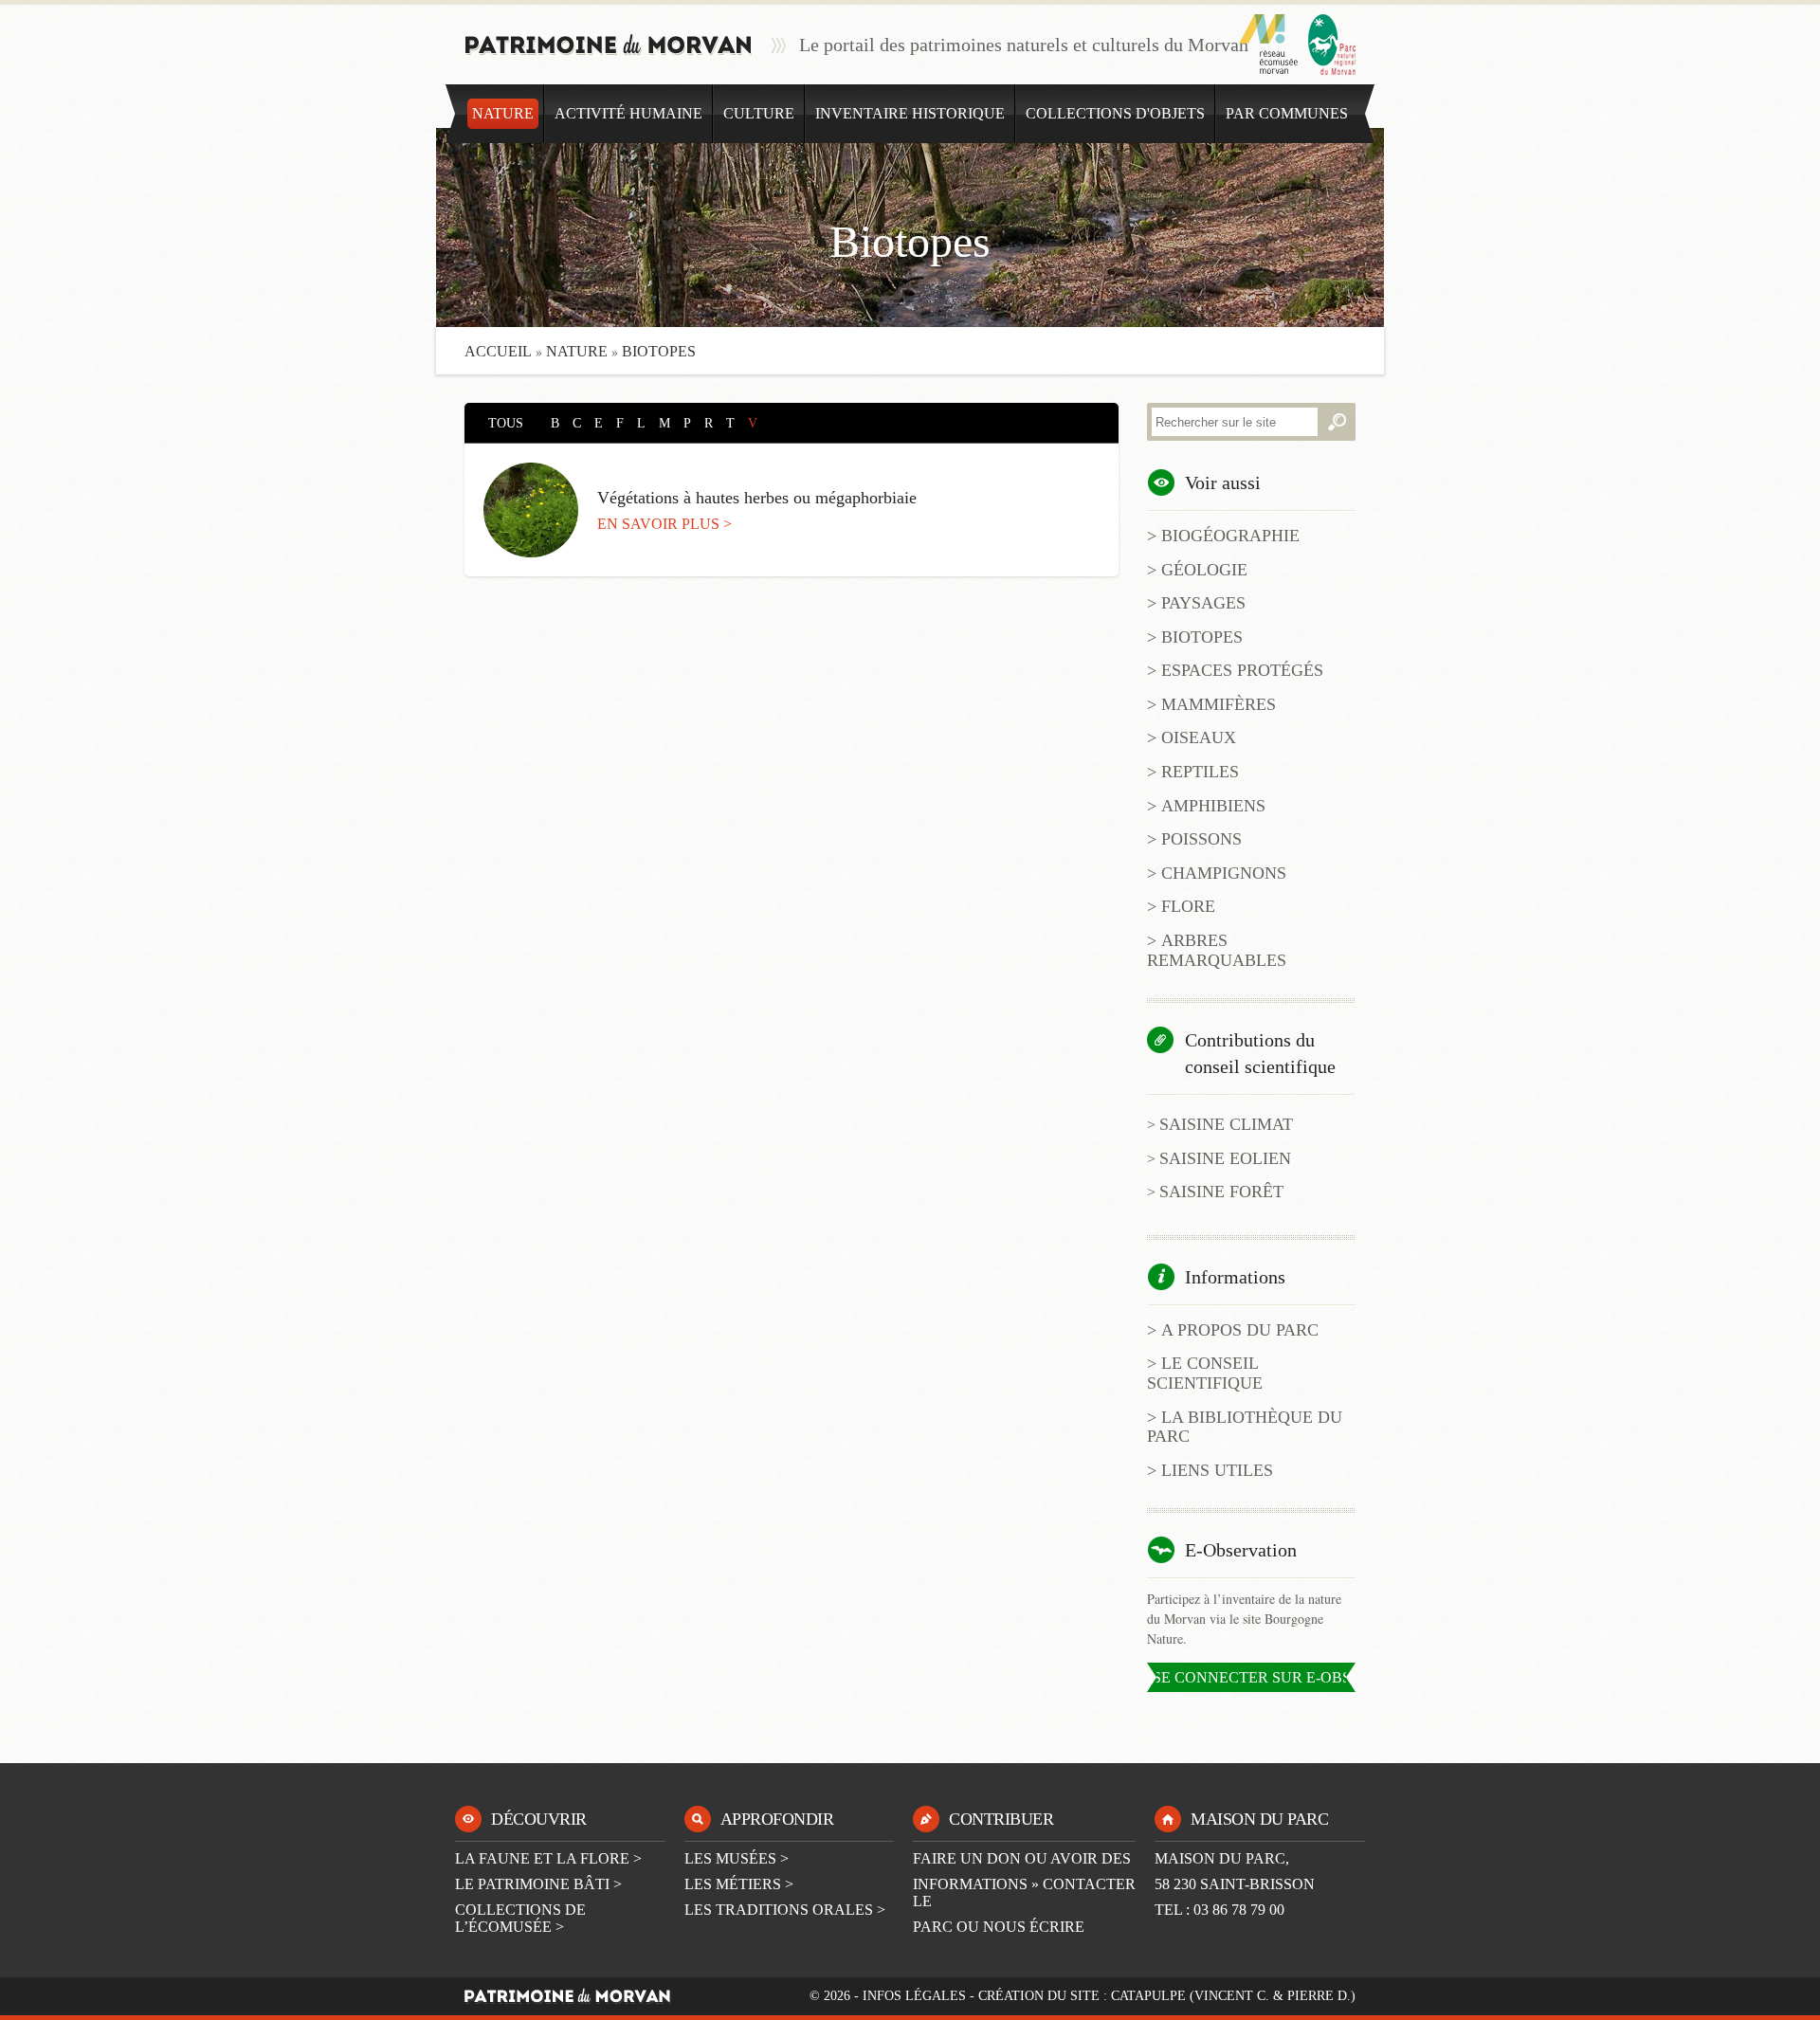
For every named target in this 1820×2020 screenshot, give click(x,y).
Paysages (1203, 603)
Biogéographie (1230, 536)
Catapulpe (1148, 1996)
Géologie (1204, 570)
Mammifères (1219, 704)
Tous (506, 423)
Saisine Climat (1226, 1124)
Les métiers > (739, 1884)
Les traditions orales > (785, 1910)
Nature (503, 113)
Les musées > (737, 1858)
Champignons (1224, 873)
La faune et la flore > (548, 1858)
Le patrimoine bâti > (538, 1884)
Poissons (1201, 839)
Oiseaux (1199, 737)
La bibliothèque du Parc (1245, 1427)
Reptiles (1200, 772)
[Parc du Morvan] (1332, 45)
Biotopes (1202, 637)
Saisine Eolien (1225, 1158)
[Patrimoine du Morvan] (609, 45)
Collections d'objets (1115, 113)
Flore (1188, 906)
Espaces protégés (1242, 670)
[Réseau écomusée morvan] (1269, 45)
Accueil (498, 351)
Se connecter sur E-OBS (1252, 1677)
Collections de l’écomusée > (520, 1918)
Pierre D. (1319, 1996)
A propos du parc (1240, 1330)
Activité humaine (628, 113)
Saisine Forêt (1221, 1192)
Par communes (1287, 113)
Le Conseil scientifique (1205, 1373)
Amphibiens (1213, 806)
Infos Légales (914, 1996)
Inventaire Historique (910, 113)
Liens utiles (1217, 1470)
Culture (759, 113)
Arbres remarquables (1217, 950)
